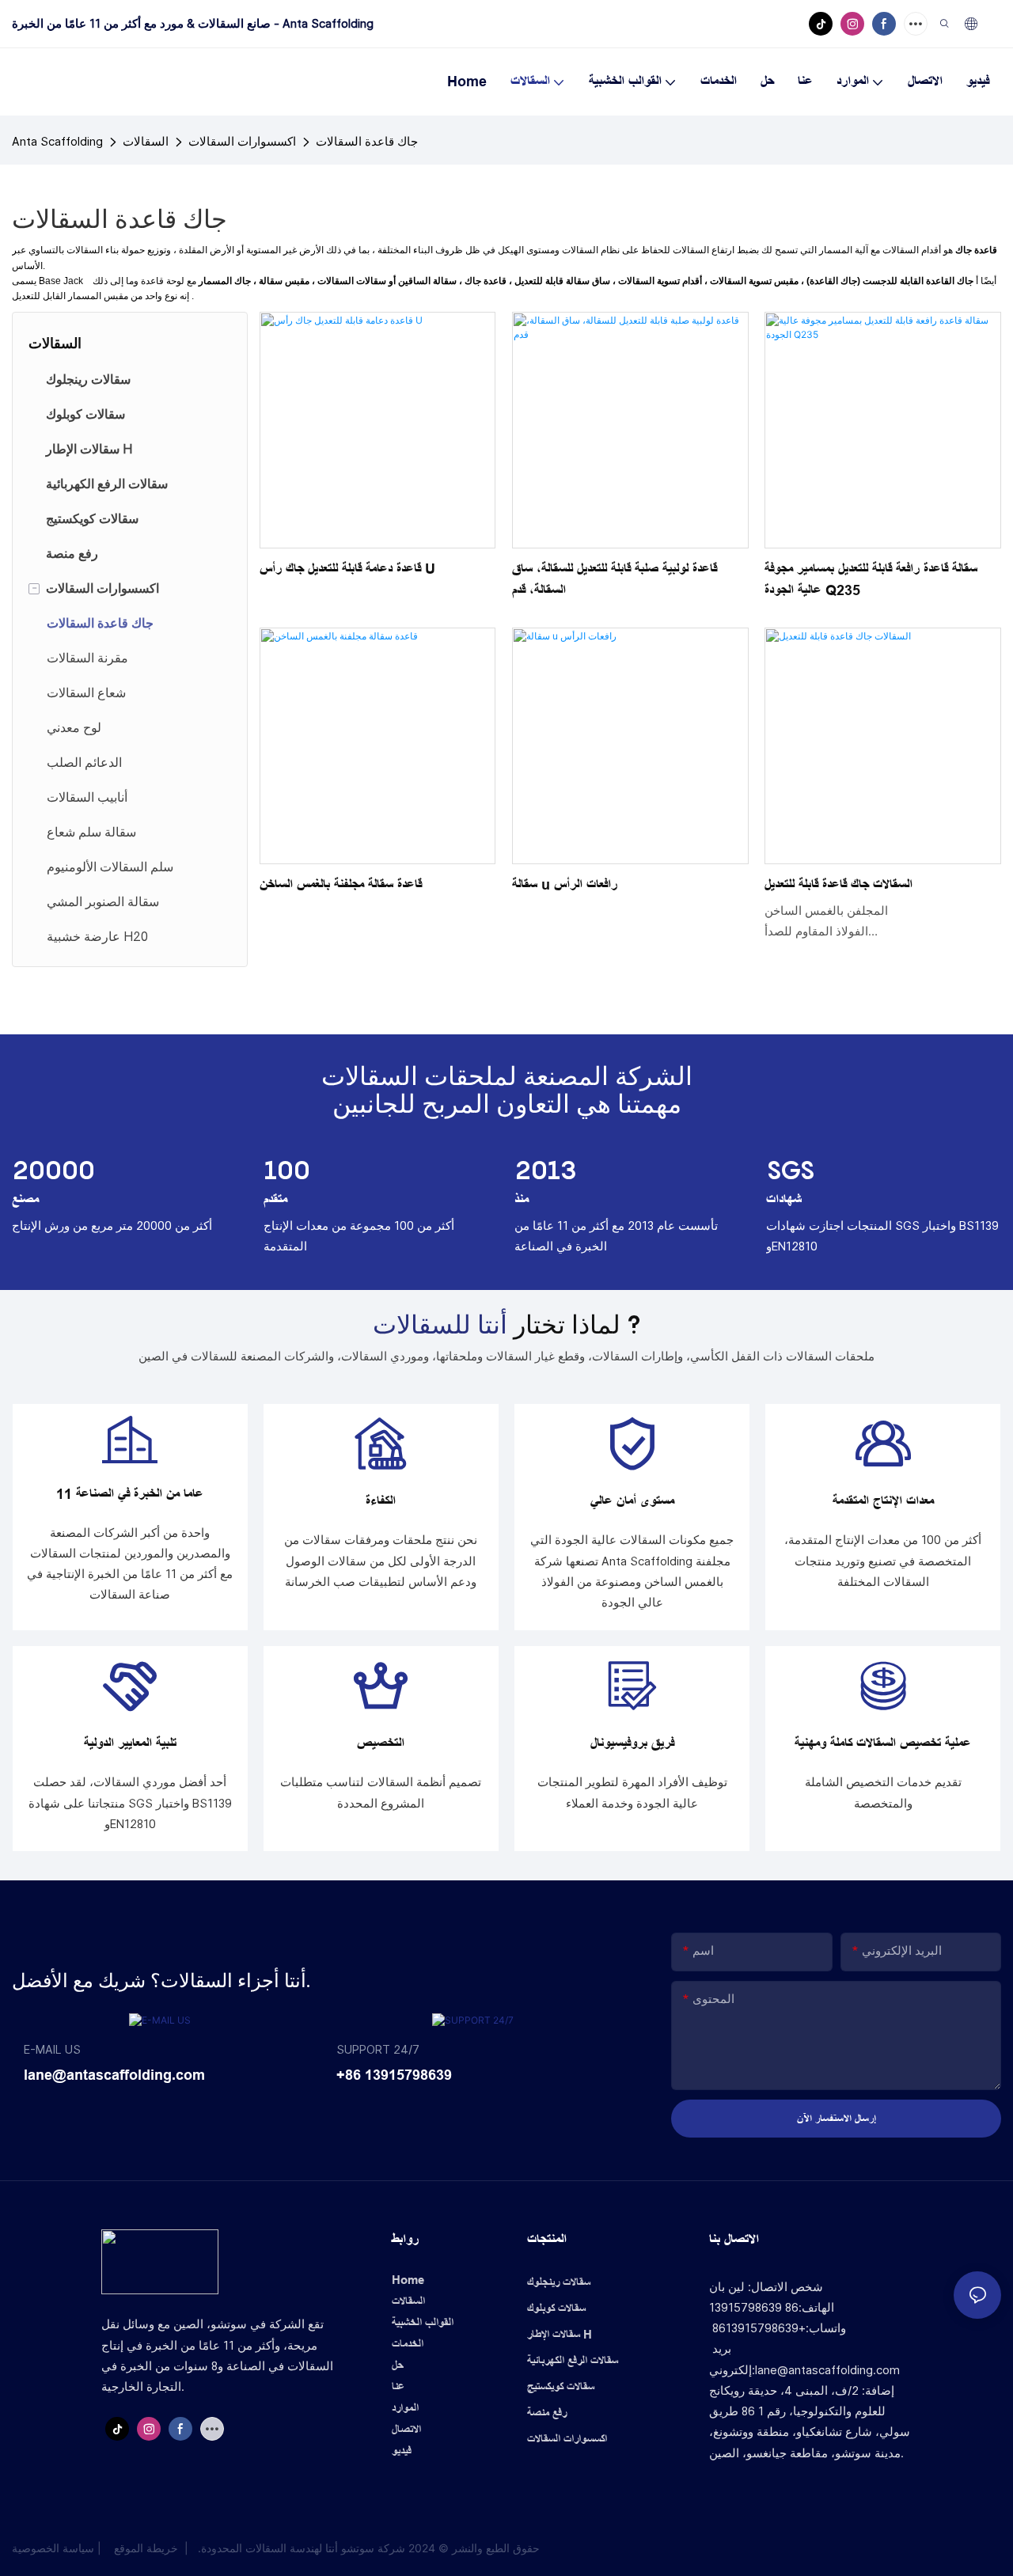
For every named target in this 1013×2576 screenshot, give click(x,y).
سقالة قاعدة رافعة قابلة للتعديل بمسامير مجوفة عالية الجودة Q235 (871, 580)
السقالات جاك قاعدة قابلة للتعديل (838, 885)
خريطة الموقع (146, 2548)
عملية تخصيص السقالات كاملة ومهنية (883, 1743)
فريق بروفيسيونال (632, 1743)
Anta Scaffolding (57, 141)
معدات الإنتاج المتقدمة (883, 1501)
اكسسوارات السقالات (242, 141)
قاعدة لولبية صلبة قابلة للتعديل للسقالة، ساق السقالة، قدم (615, 580)
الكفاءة (381, 1501)
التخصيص (381, 1743)
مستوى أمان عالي (632, 1501)
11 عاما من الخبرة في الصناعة (130, 1494)
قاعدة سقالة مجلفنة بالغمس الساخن (341, 885)
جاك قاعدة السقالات (367, 141)
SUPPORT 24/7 (378, 2049)
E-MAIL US (52, 2049)
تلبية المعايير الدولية (130, 1743)
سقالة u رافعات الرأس (565, 885)
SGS (791, 1170)
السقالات (146, 141)
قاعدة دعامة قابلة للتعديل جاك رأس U (347, 569)
